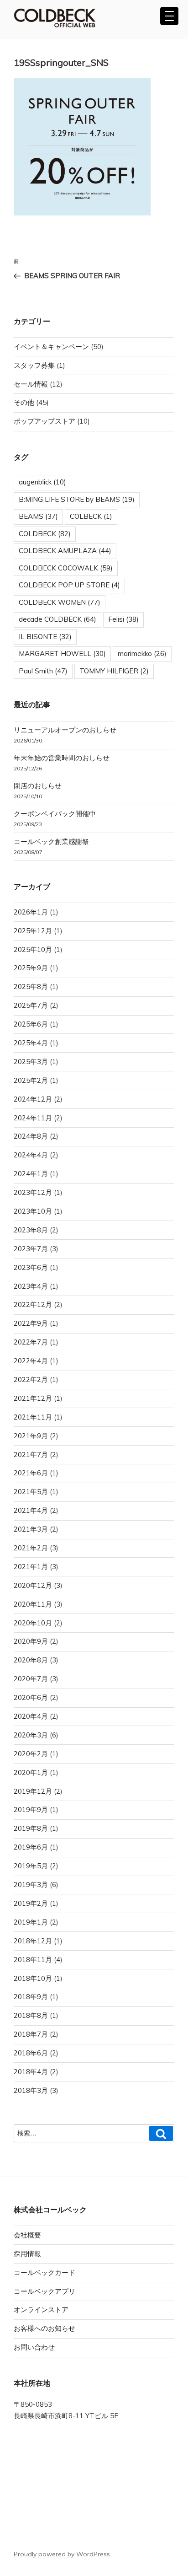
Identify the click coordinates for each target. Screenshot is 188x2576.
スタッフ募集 (34, 365)
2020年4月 (31, 1716)
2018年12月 (33, 1941)
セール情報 (31, 384)
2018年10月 (33, 1978)
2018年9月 (31, 1997)
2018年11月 (33, 1960)
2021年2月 (31, 1548)
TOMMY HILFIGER (114, 671)
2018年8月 (31, 2015)
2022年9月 (31, 1323)
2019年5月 (31, 1866)
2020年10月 (33, 1623)
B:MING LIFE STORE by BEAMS (77, 499)
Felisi (123, 619)
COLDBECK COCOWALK (66, 568)
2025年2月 (31, 1080)
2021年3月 (31, 1529)
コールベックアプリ (44, 2291)
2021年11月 (33, 1417)
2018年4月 (31, 2072)
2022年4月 (31, 1361)
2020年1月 (31, 1772)
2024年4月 (31, 1155)
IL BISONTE (45, 637)
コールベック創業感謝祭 (51, 842)
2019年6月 (31, 1847)
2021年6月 (31, 1473)
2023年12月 (33, 1192)
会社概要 (27, 2235)
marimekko (142, 653)
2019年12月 (33, 1791)
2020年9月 (31, 1641)
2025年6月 (31, 1024)
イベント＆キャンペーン (51, 347)
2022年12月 (33, 1304)
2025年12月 (33, 931)
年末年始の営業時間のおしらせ (62, 758)
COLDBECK (45, 534)
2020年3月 (31, 1735)
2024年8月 (31, 1136)
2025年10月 (33, 949)
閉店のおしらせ (38, 786)
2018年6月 (31, 2053)
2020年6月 (31, 1697)
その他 (24, 402)
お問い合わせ (34, 2347)
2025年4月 (31, 1043)
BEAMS (38, 516)
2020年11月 (33, 1604)
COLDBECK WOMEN (60, 602)
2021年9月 (31, 1436)
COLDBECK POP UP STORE (69, 585)
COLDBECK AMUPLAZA (65, 551)
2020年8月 (31, 1660)
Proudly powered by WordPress (62, 2554)
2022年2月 (31, 1379)
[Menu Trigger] (169, 16)
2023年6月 (31, 1267)
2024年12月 (33, 1099)
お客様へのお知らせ (44, 2328)
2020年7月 (31, 1679)
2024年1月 (31, 1174)
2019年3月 (31, 1885)
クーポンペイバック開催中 (55, 814)
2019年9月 (31, 1810)
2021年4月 (31, 1510)
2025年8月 (31, 987)
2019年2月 (31, 1903)
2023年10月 (33, 1211)
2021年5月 (31, 1492)
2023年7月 (31, 1249)
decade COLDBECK (57, 619)
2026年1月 (31, 912)
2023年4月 (31, 1286)
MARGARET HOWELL (62, 653)
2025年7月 (31, 1005)
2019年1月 (31, 1922)
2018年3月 (31, 2090)
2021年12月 (33, 1398)
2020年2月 (31, 1754)
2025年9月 (31, 968)
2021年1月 (31, 1567)
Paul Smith (43, 671)
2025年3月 (31, 1062)
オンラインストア (41, 2310)
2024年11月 (33, 1118)
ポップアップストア (44, 421)
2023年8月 (31, 1230)
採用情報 (27, 2254)
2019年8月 (31, 1828)
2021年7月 (31, 1455)
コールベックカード (44, 2272)
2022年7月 (31, 1342)
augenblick (42, 482)
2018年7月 (31, 2034)
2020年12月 (33, 1585)
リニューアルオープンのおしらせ (65, 730)
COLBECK (91, 516)
